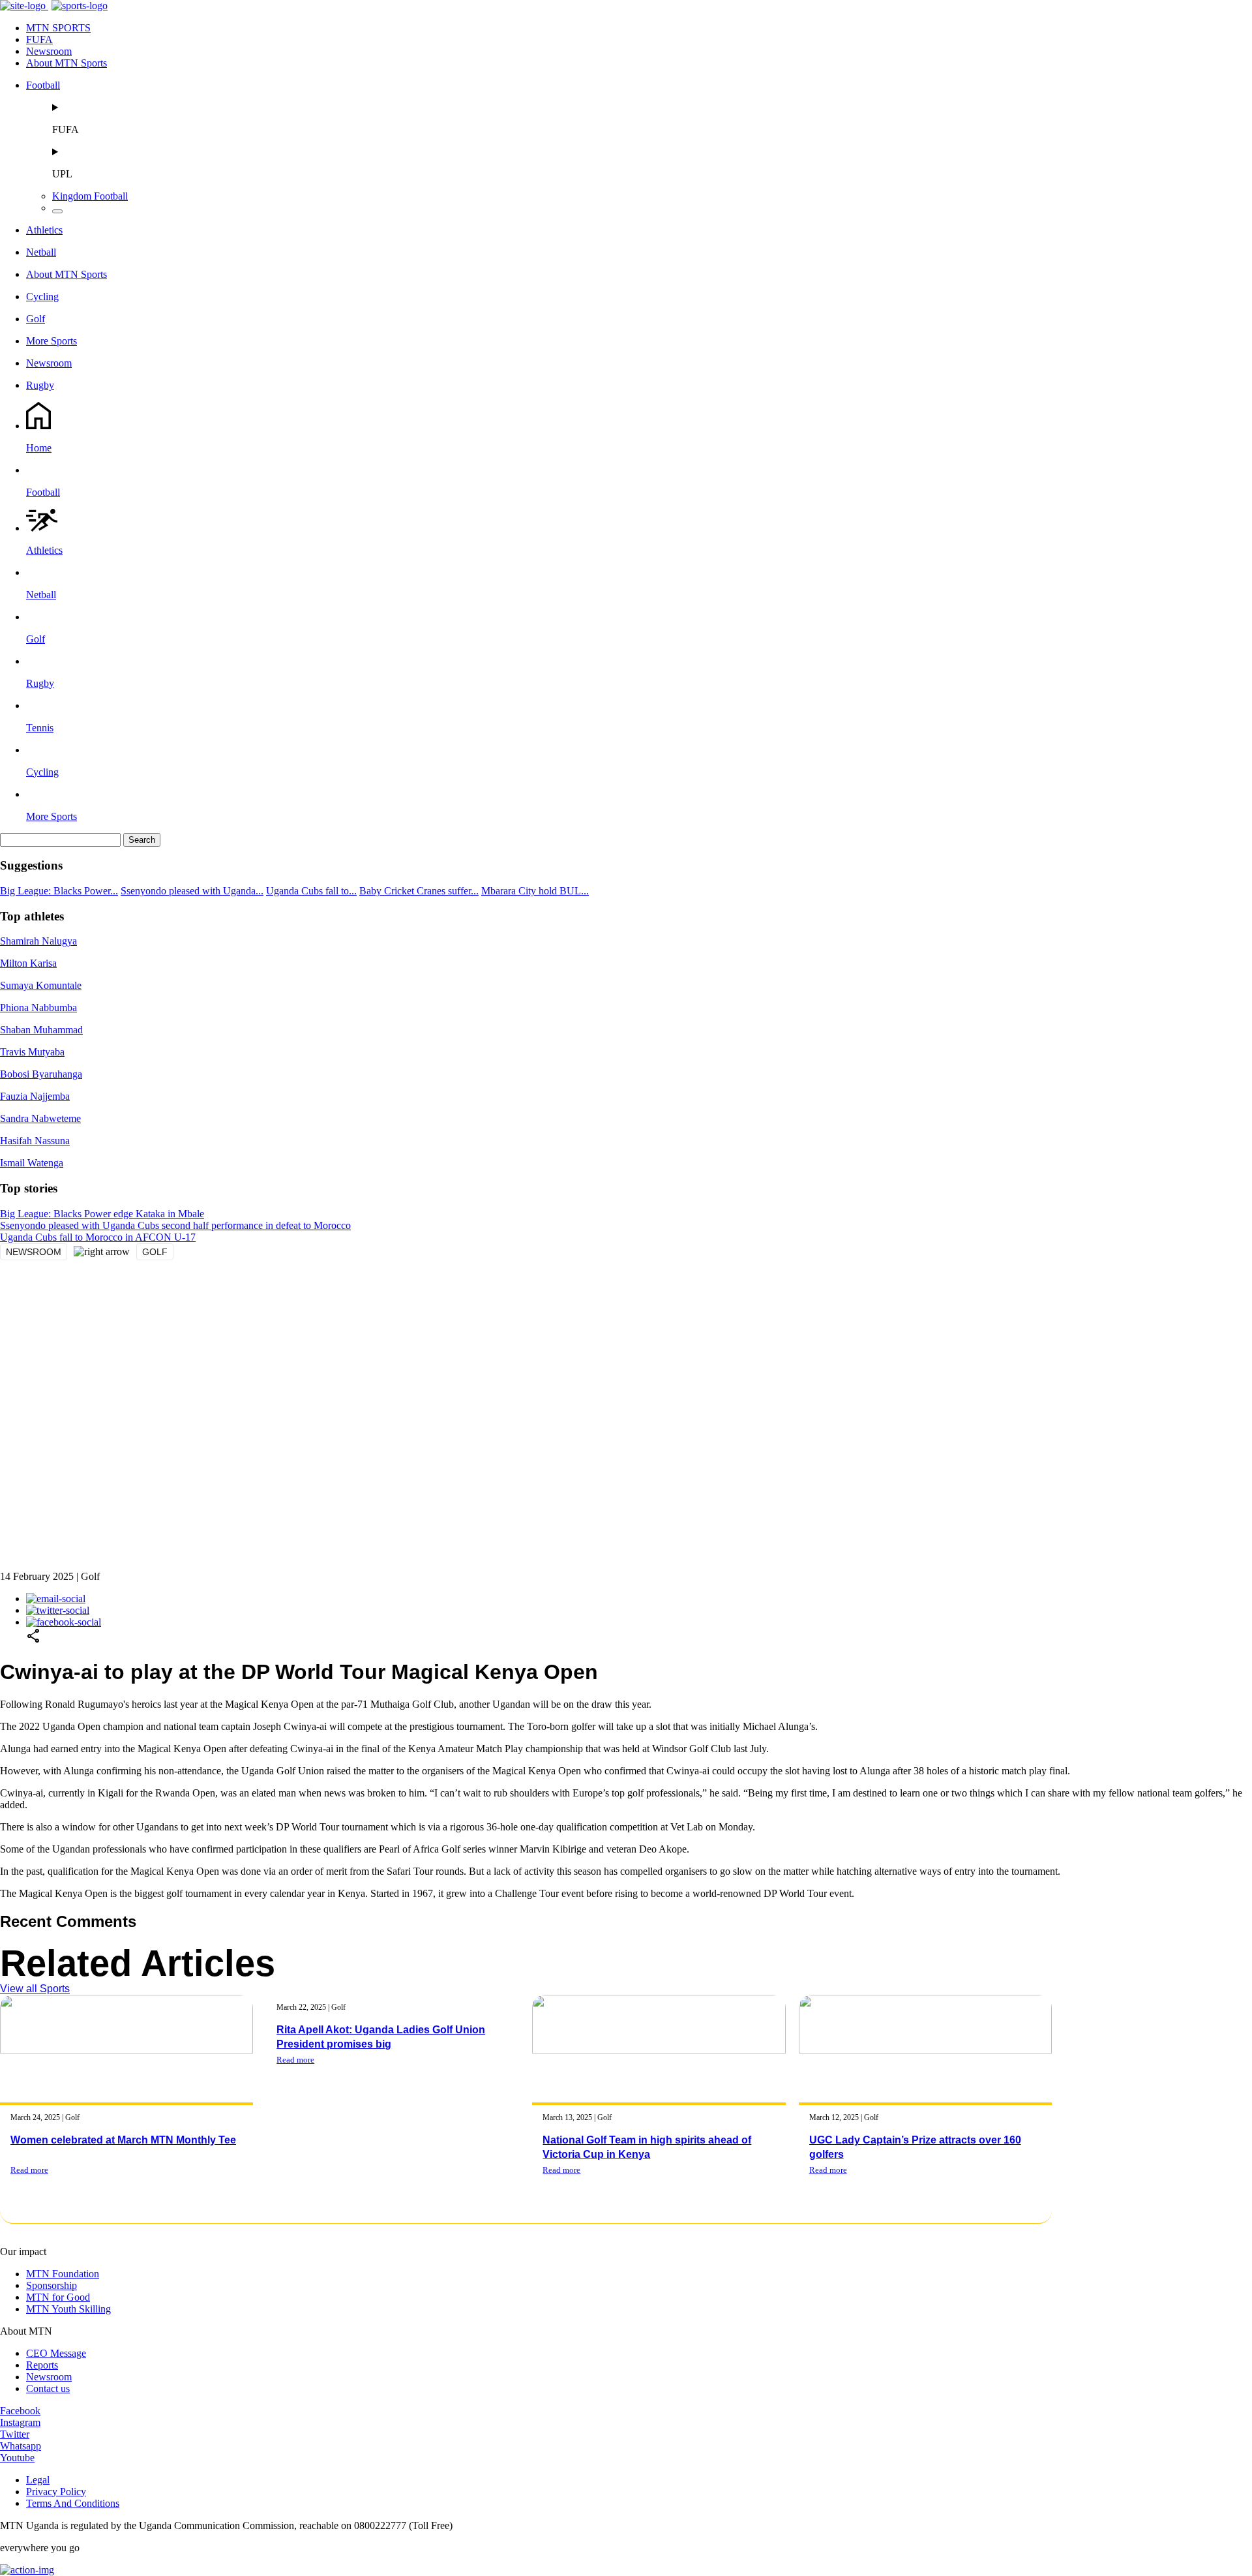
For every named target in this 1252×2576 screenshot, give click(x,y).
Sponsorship (52, 2285)
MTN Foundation (63, 2274)
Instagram (20, 2422)
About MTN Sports (67, 63)
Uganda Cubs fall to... (311, 891)
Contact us (48, 2388)
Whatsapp (21, 2446)
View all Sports (35, 1989)
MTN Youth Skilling (68, 2309)
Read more (29, 2170)
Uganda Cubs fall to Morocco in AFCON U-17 (98, 1237)
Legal (38, 2480)
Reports (42, 2365)
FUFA (39, 39)
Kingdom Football (90, 196)
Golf (155, 1252)
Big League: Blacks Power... (59, 891)
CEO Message (56, 2353)
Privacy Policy (56, 2492)
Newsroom (49, 51)
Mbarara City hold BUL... (535, 891)
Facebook (20, 2411)
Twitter (15, 2434)
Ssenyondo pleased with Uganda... (192, 891)
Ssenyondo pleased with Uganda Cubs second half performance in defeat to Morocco (175, 1225)
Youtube (17, 2458)
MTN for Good (58, 2297)
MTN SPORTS (58, 28)
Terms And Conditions (73, 2503)
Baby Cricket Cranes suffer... (419, 891)
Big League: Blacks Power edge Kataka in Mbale (102, 1214)
